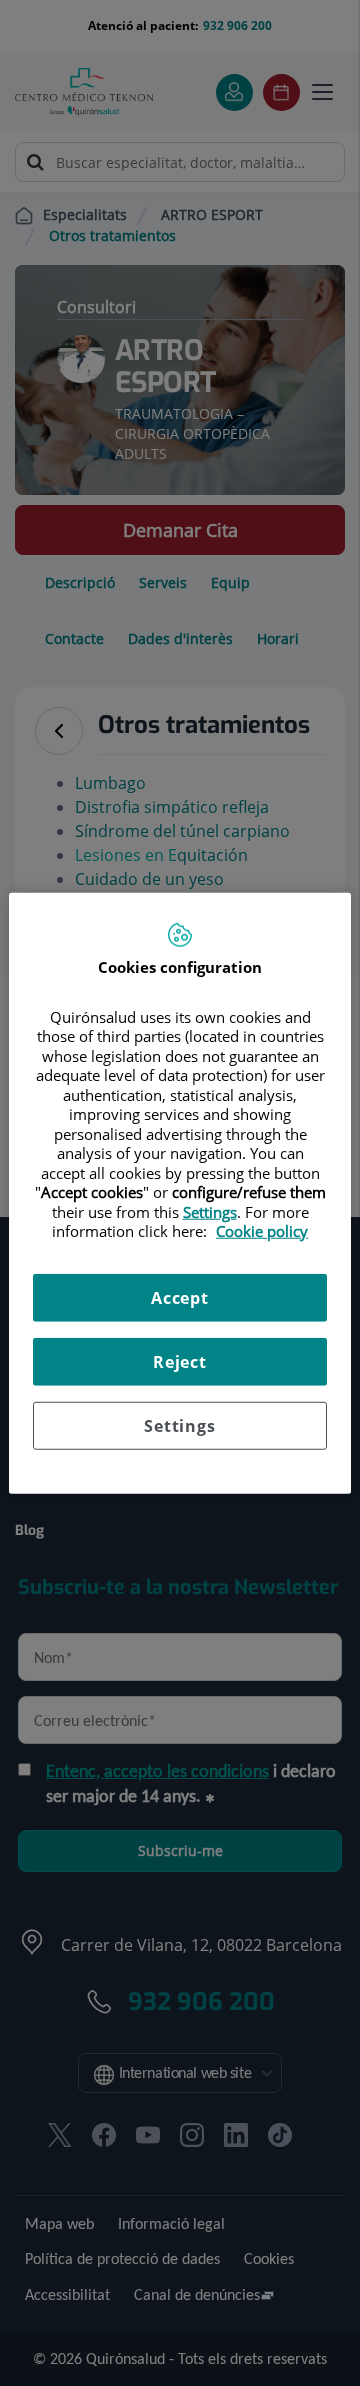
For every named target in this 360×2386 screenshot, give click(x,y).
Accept (180, 1297)
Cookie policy (262, 1231)
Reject (180, 1361)
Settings (179, 1425)
